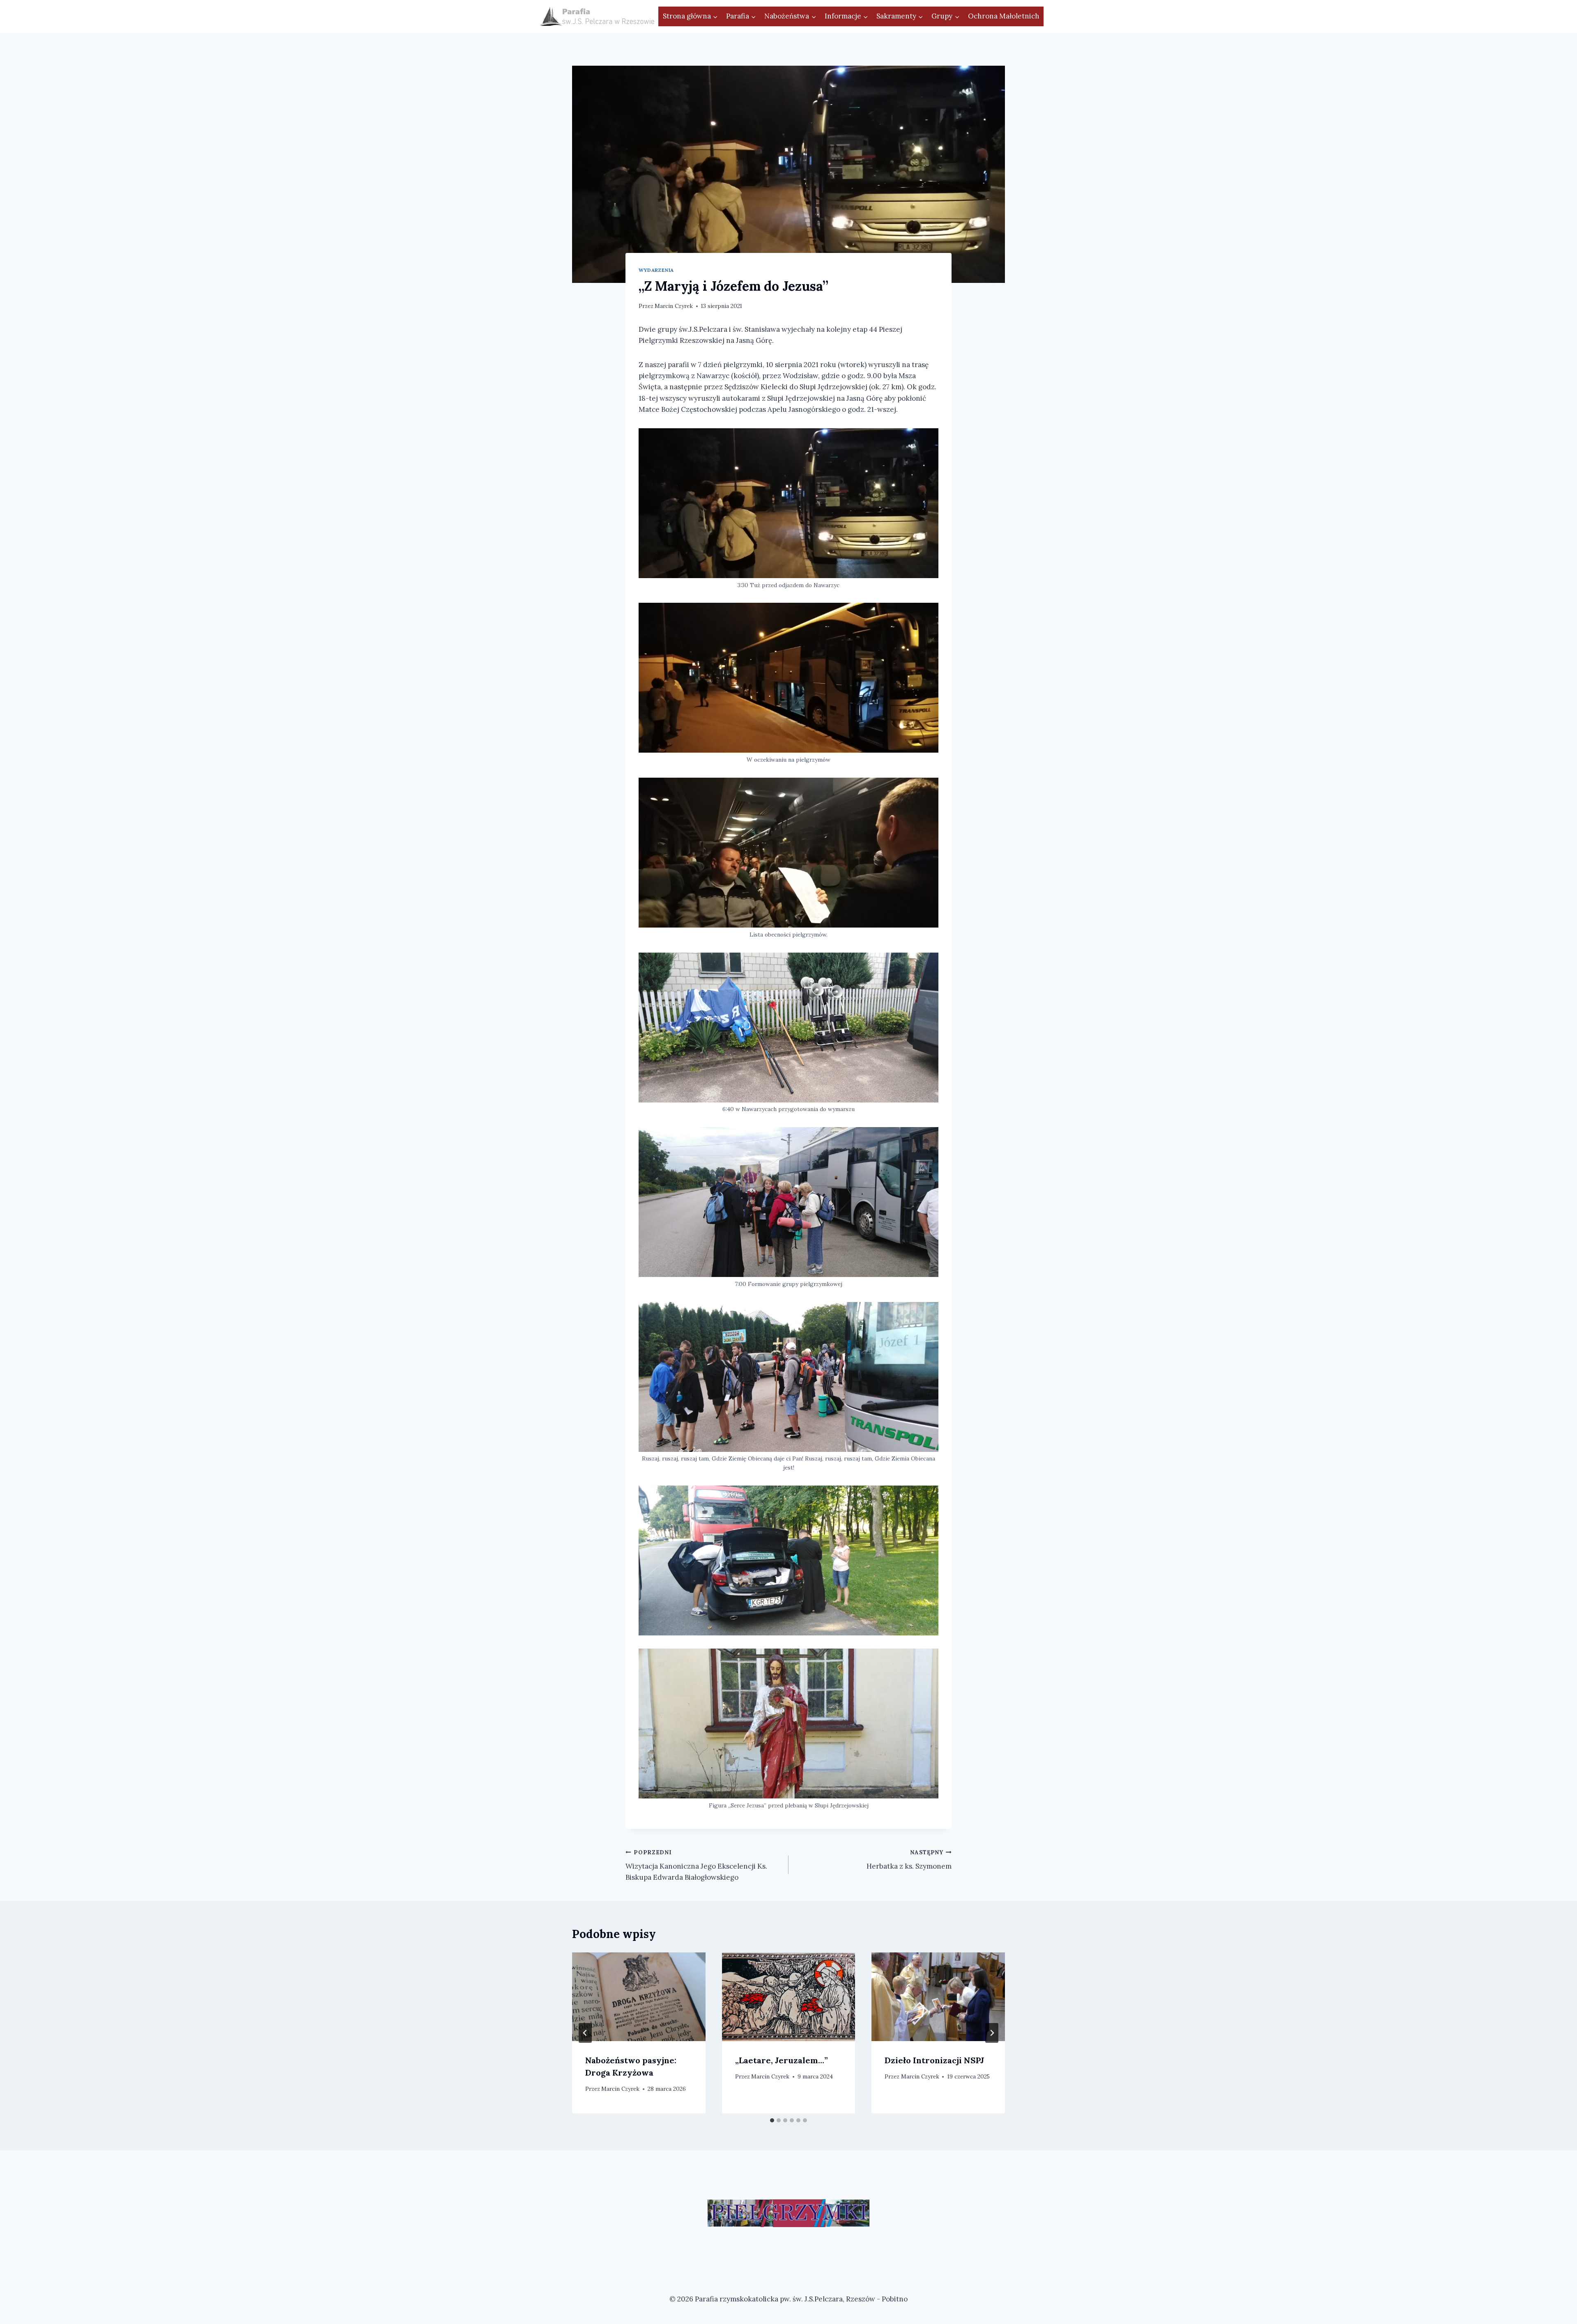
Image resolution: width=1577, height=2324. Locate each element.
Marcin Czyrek (674, 306)
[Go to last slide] (585, 2033)
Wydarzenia (656, 270)
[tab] (772, 2120)
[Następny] (992, 2033)
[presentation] (639, 1997)
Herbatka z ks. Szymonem (909, 1860)
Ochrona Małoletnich (1004, 16)
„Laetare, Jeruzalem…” (782, 2060)
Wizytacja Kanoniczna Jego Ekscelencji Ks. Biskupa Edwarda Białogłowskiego (696, 1865)
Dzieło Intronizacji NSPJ (934, 2060)
